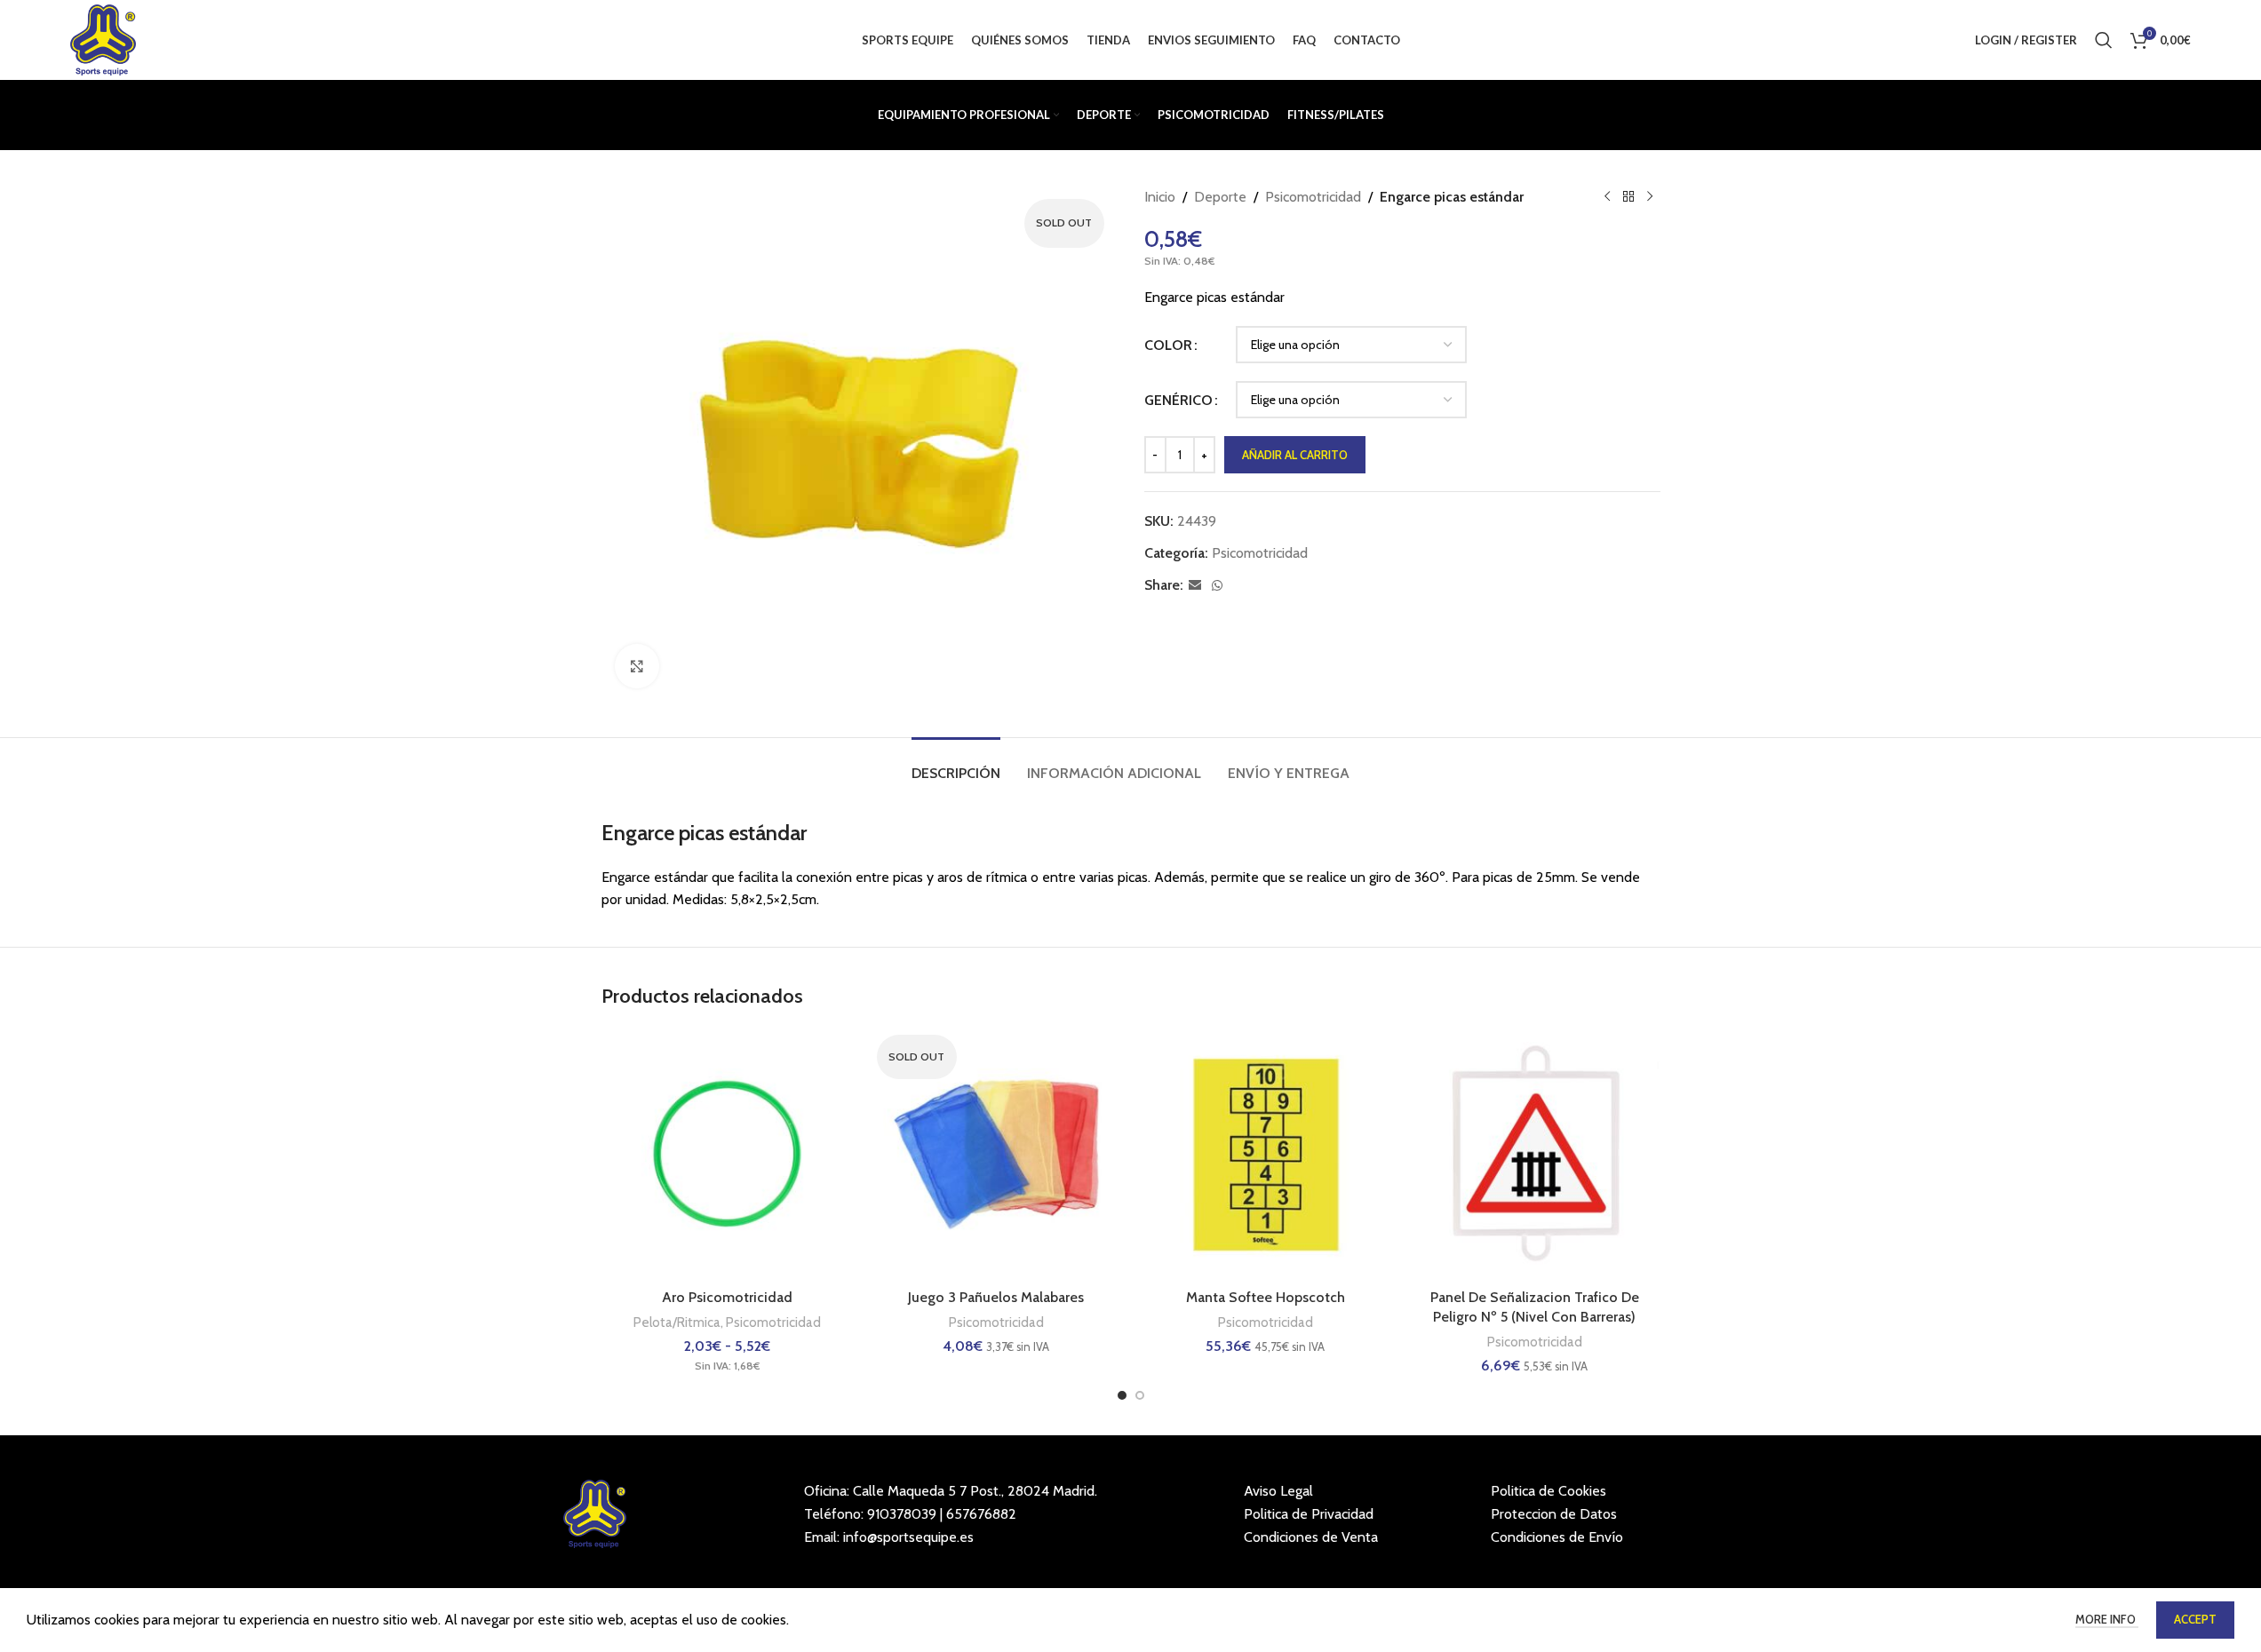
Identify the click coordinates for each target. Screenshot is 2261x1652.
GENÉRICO (1178, 400)
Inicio (1160, 197)
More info (2107, 1619)
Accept (2195, 1619)
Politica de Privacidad (1309, 1514)
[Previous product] (1607, 197)
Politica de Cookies (1548, 1491)
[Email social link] (1195, 586)
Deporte (1220, 197)
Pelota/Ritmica (677, 1322)
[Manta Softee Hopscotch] (1266, 1154)
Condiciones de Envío (1557, 1537)
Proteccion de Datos (1554, 1514)
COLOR (1168, 345)
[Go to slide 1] (1122, 1395)
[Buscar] (2104, 40)
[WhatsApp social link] (1217, 586)
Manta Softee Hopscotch (1266, 1297)
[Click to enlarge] (637, 666)
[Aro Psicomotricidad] (727, 1154)
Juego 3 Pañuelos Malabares (996, 1297)
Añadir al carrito (1295, 455)
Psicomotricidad (1313, 197)
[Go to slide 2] (1140, 1395)
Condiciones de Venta (1311, 1537)
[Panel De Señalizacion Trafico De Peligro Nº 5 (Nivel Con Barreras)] (1535, 1154)
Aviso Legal (1278, 1491)
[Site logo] (103, 39)
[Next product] (1650, 197)
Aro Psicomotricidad (727, 1297)
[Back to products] (1628, 197)
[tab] (956, 764)
